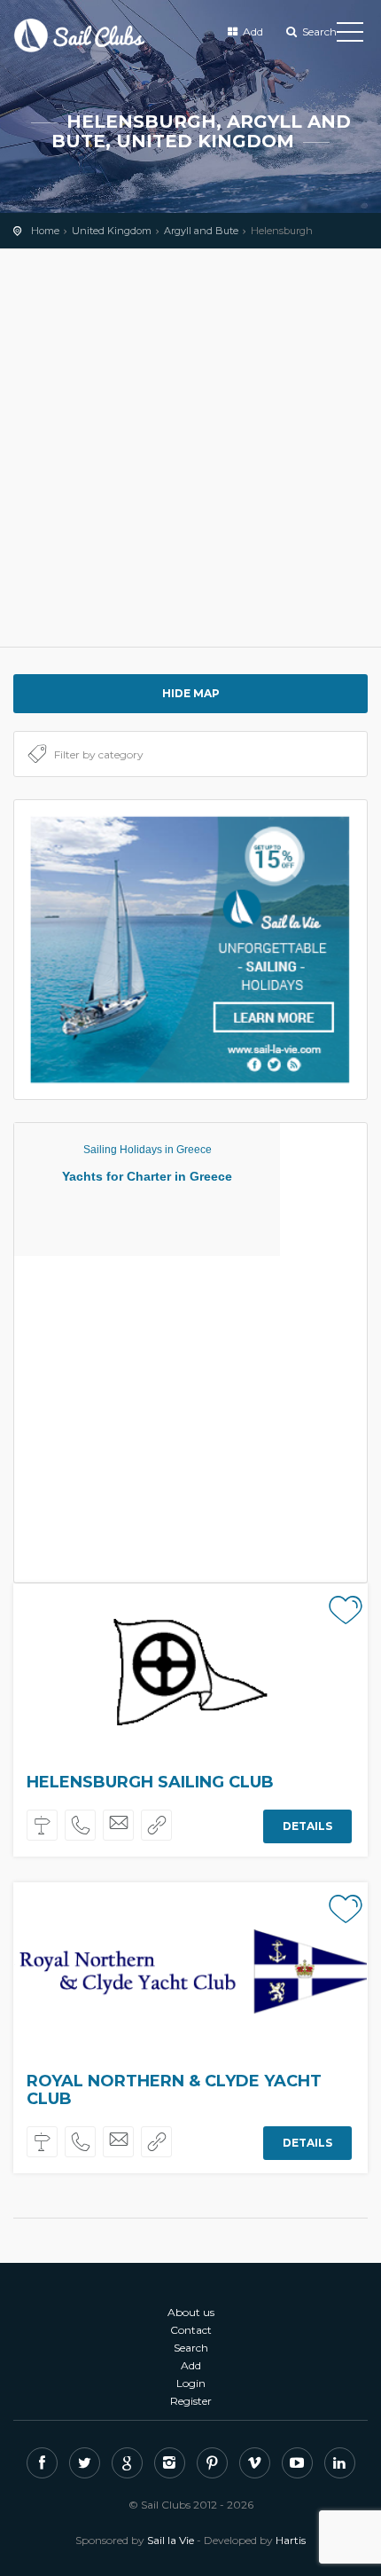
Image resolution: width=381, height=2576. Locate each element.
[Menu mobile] (350, 35)
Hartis (291, 2540)
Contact (191, 2330)
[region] (190, 448)
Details (307, 1825)
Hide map (191, 693)
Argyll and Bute (201, 231)
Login (191, 2383)
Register (191, 2401)
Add (252, 31)
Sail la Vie (171, 2540)
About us (191, 2312)
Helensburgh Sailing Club (150, 1782)
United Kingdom (112, 231)
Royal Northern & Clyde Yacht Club (174, 2090)
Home (45, 231)
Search (318, 31)
